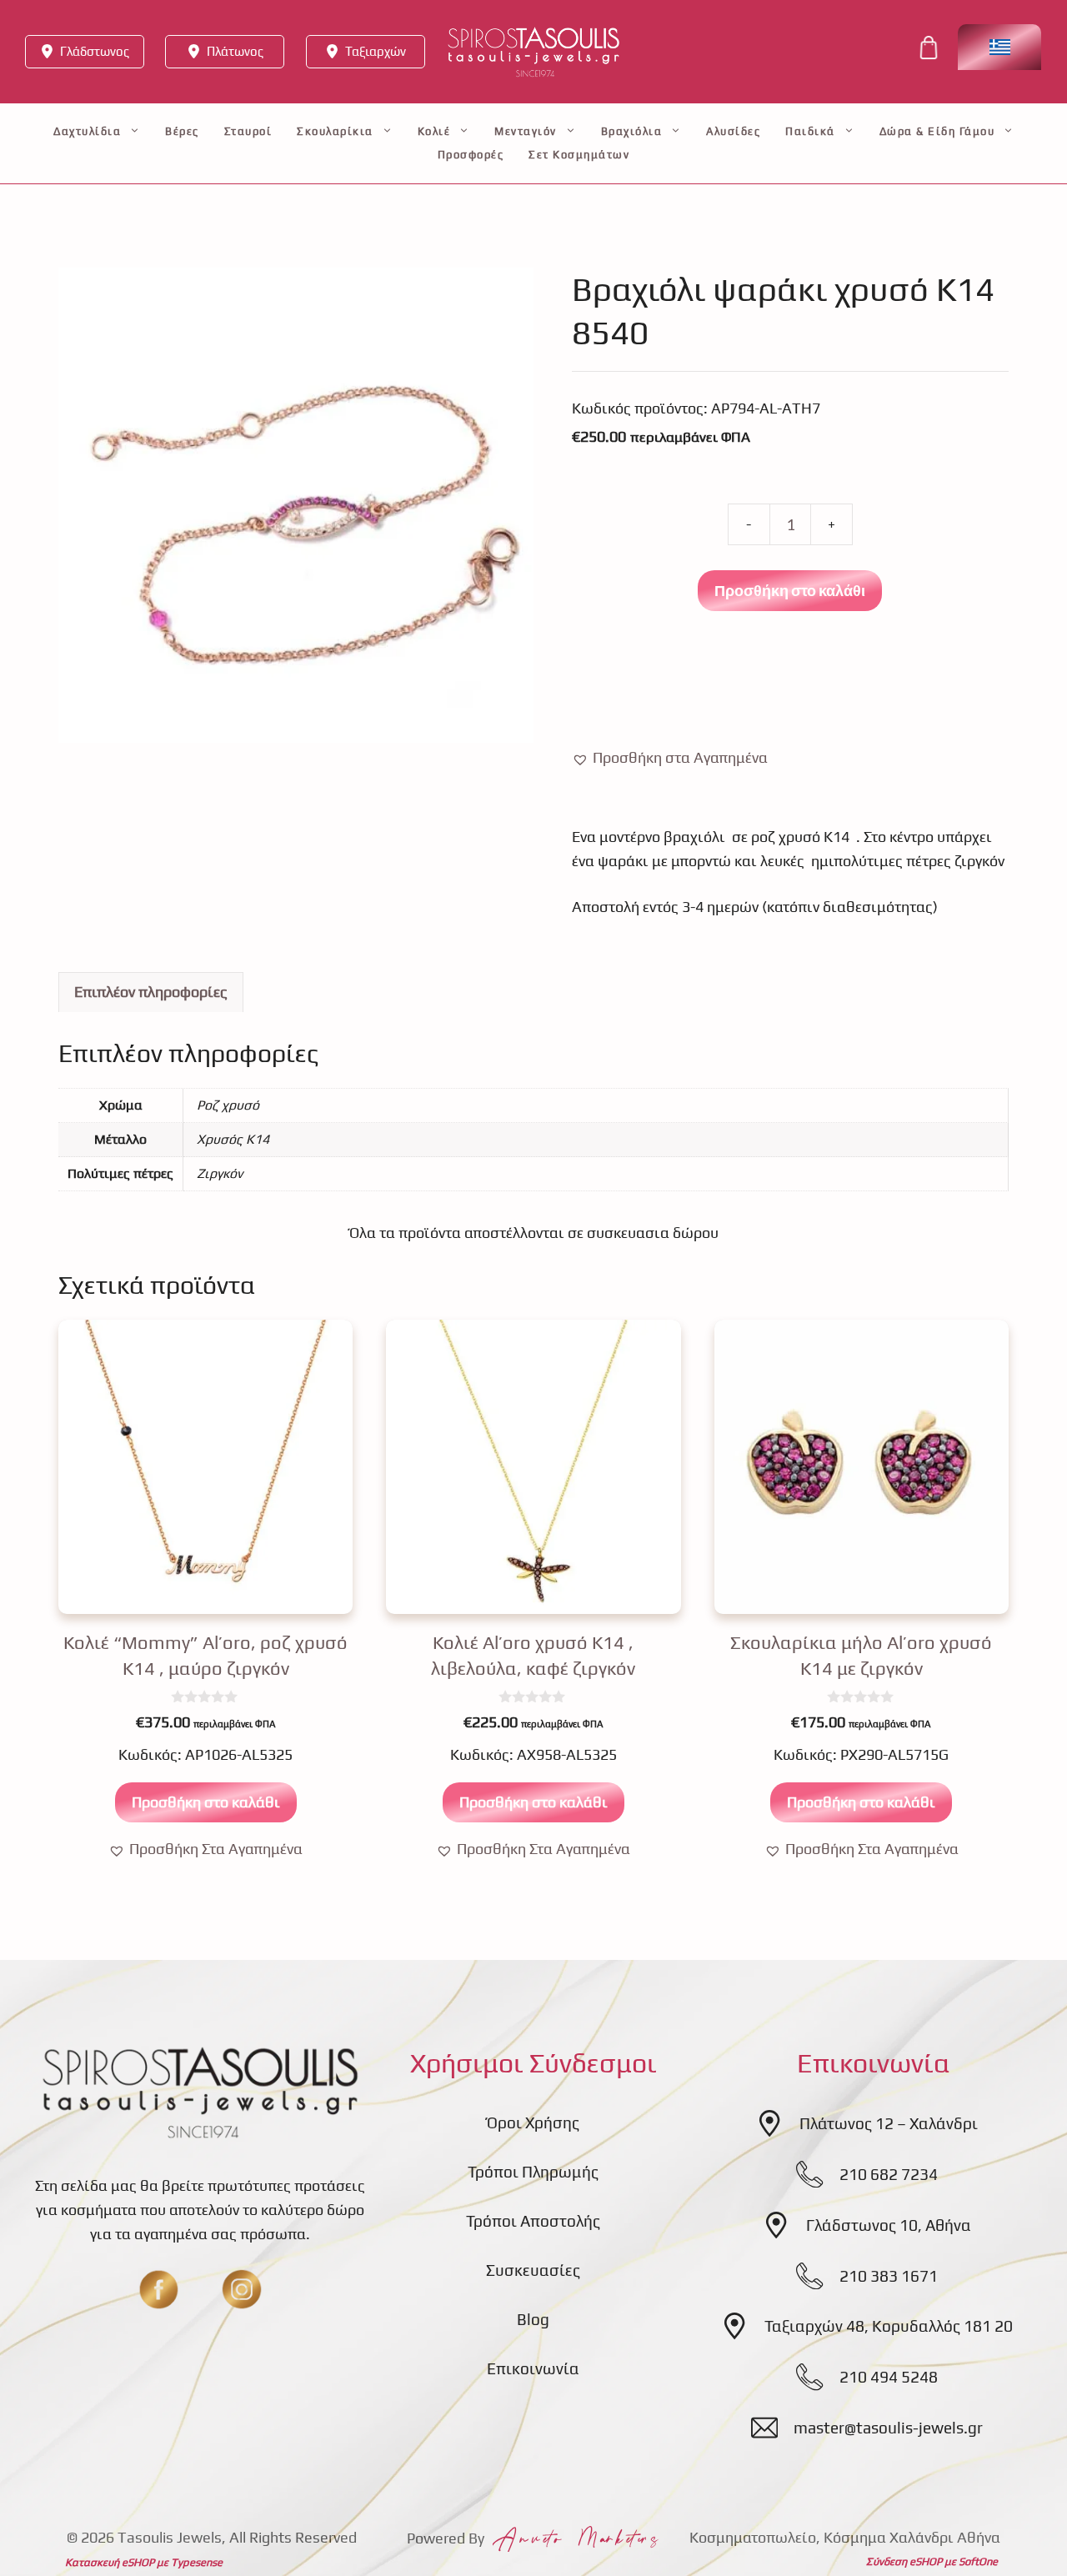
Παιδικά (810, 131)
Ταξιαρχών (376, 51)
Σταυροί (248, 131)
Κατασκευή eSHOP (110, 2562)
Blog (533, 2319)
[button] (670, 758)
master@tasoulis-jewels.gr (888, 2428)
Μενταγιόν (526, 131)
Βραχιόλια (632, 131)
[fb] (158, 2289)
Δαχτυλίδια (87, 131)
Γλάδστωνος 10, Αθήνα (889, 2225)
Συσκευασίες (533, 2270)
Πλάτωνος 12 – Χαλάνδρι (889, 2123)
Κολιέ (434, 131)
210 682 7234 (889, 2174)
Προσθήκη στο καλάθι (790, 590)
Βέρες (182, 131)
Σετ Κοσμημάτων (579, 155)
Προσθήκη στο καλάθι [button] (206, 1802)
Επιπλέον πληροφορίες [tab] (151, 992)
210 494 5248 (889, 2377)
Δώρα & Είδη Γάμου (937, 131)
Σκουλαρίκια (335, 131)
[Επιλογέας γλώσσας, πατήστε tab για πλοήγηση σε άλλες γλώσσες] (999, 47)
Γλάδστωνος (95, 51)
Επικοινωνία (533, 2368)
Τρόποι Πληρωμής (533, 2172)
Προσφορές (471, 155)
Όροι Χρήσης (533, 2122)
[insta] (242, 2289)
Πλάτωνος (235, 51)
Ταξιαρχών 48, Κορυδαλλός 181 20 (889, 2326)
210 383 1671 (889, 2276)
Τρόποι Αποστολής (533, 2221)
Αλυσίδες (733, 131)
